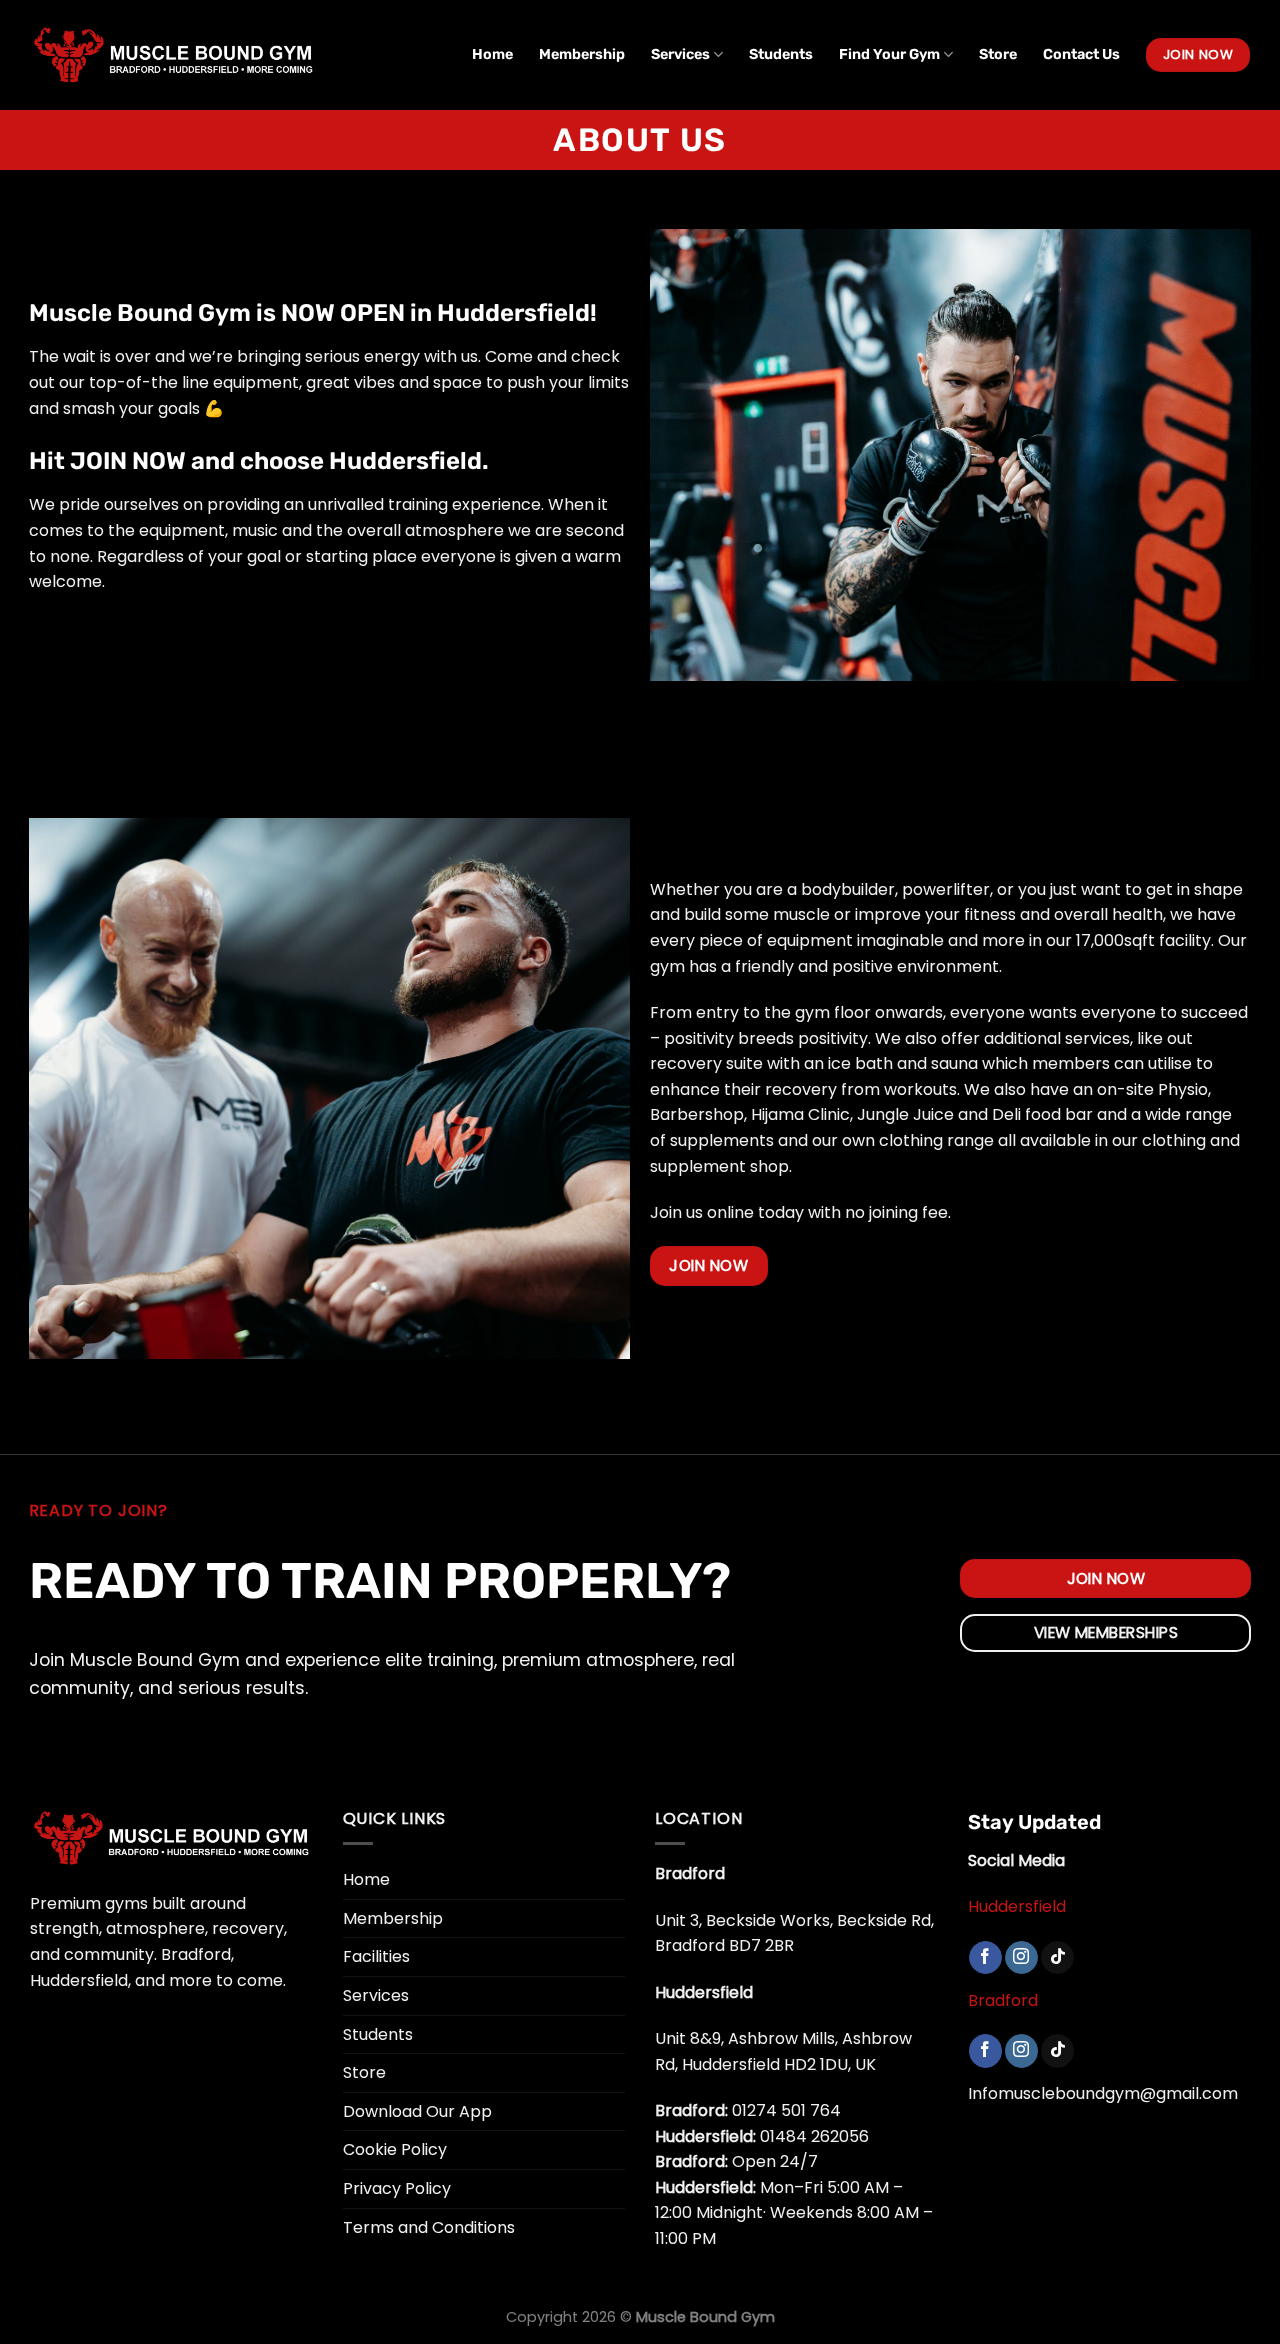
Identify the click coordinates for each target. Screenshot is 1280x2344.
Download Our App (417, 2111)
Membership (582, 54)
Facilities (376, 1956)
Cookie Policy (395, 2149)
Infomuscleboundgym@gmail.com (1103, 2093)
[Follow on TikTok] (1057, 1958)
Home (492, 54)
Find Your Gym (889, 54)
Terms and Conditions (429, 2227)
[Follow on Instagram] (1021, 1958)
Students (781, 54)
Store (998, 54)
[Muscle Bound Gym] (173, 54)
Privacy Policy (397, 2188)
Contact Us (1081, 54)
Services (680, 54)
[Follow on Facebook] (985, 1958)
